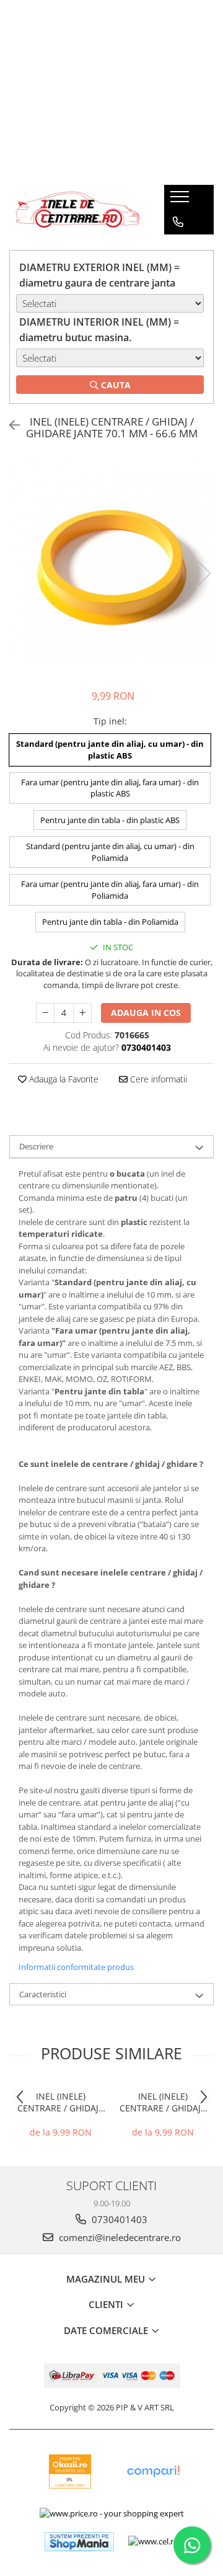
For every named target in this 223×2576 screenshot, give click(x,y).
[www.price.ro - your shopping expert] (112, 2513)
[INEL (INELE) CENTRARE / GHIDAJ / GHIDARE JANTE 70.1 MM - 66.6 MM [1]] (111, 561)
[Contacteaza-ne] (178, 222)
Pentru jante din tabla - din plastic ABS (110, 820)
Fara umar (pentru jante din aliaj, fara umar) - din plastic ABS (110, 788)
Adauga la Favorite (63, 1079)
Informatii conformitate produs (76, 1967)
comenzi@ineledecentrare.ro (119, 2237)
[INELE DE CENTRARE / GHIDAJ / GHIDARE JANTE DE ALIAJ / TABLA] (77, 210)
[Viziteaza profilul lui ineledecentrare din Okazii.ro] (70, 2471)
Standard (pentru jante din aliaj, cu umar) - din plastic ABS (110, 750)
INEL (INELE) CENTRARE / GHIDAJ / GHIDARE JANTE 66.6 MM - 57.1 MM (61, 2102)
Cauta (115, 385)
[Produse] (181, 200)
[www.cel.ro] (153, 2541)
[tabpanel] (111, 561)
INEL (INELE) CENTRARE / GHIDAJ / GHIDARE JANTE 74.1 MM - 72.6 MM (163, 2102)
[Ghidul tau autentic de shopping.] (153, 2471)
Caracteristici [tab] (43, 1994)
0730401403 (118, 2219)
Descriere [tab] (36, 1146)
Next (204, 573)
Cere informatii (157, 1079)
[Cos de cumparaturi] (177, 247)
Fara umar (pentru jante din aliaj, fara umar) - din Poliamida (110, 890)
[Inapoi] (9, 425)
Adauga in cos (146, 1013)
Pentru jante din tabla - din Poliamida (110, 922)
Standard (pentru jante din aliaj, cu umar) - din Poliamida (110, 852)
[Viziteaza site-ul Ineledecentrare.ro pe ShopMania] (79, 2542)
